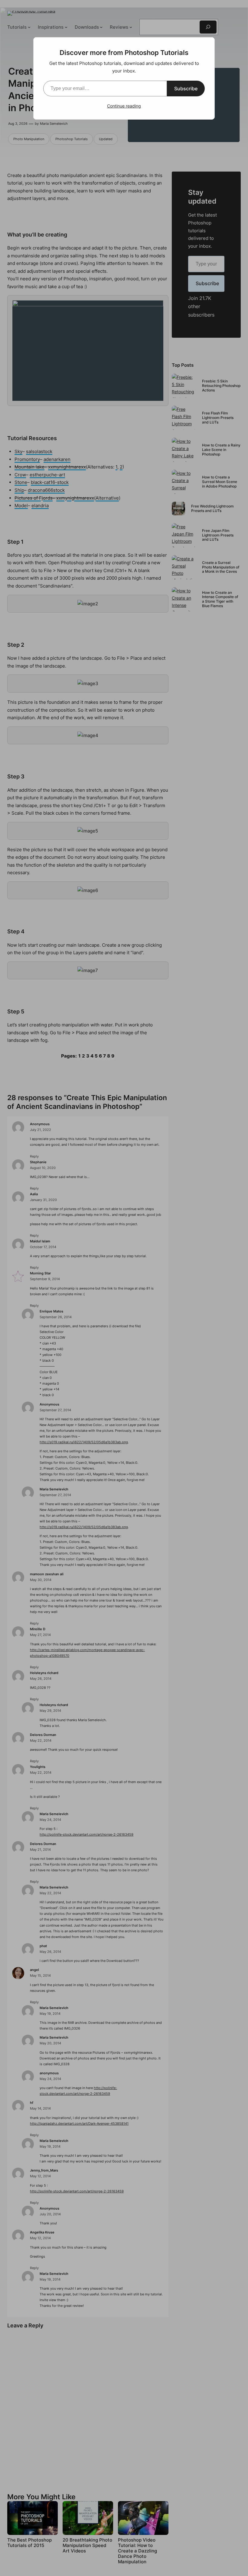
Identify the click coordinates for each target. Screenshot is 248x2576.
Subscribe (186, 89)
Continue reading (124, 106)
